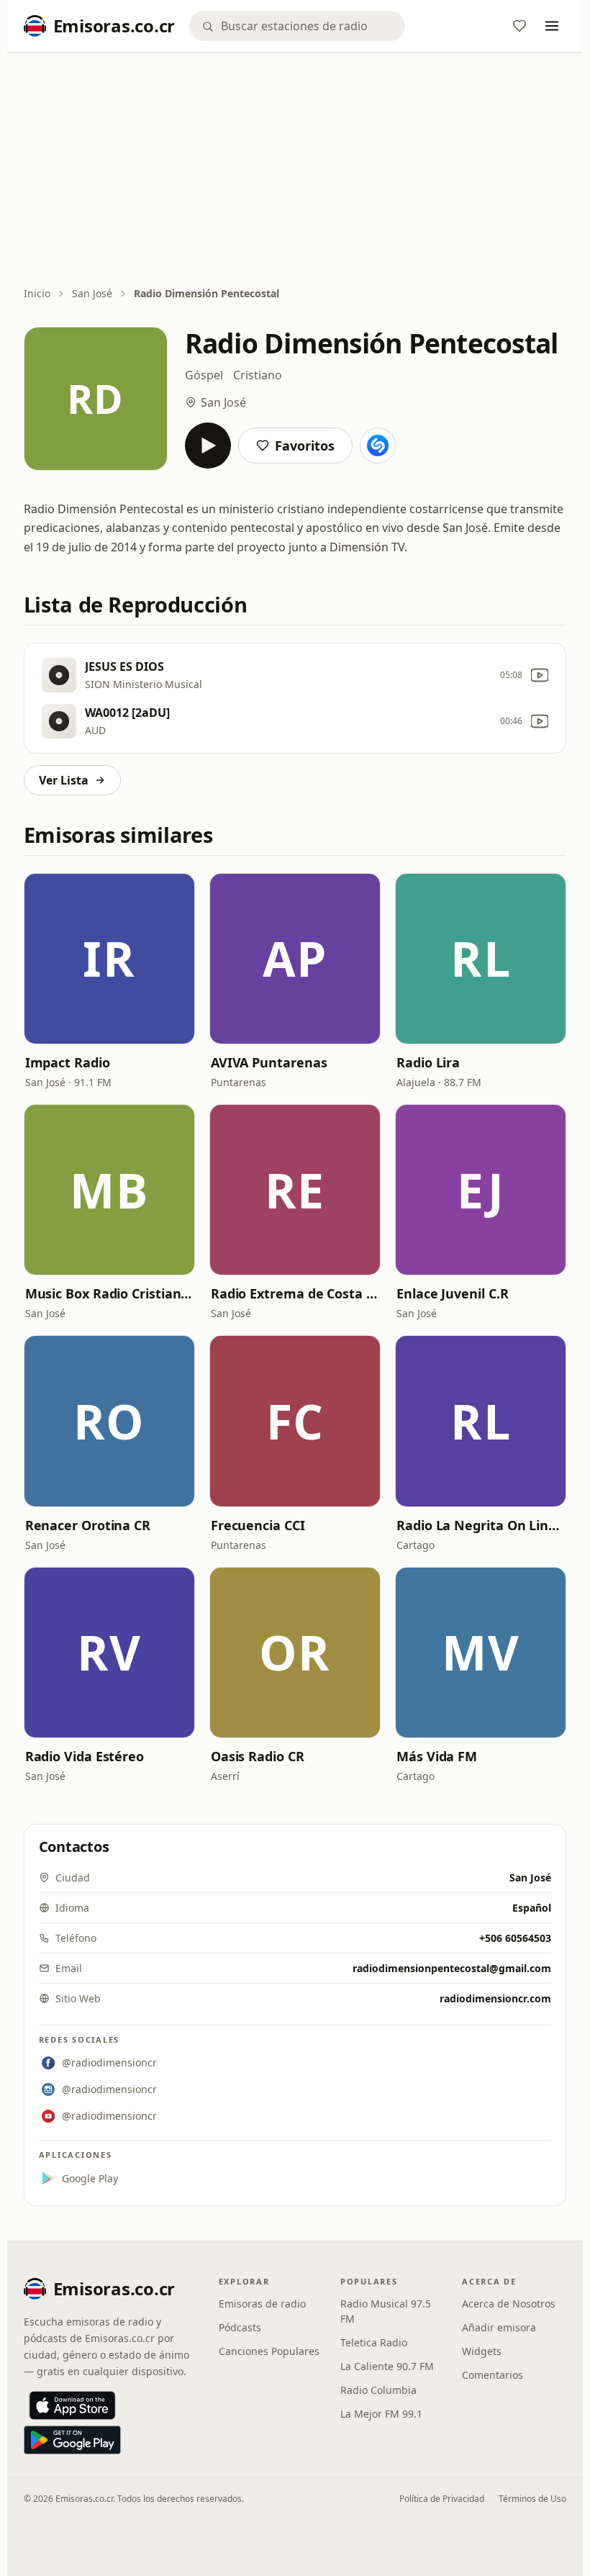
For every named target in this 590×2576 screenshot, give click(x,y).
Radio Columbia (378, 2390)
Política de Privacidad (442, 2499)
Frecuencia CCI (258, 1525)
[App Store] (72, 2405)
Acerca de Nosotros (509, 2304)
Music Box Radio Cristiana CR (109, 1293)
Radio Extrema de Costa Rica (295, 1293)
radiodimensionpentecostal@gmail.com (452, 1968)
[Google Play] (72, 2440)
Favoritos (305, 446)
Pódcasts (240, 2327)
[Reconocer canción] (378, 446)
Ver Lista (64, 780)
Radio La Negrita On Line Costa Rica (481, 1525)
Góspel (204, 375)
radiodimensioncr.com (495, 1998)
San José (92, 293)
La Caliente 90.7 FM (387, 2366)
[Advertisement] (295, 171)
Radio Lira (428, 1062)
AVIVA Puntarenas (269, 1062)
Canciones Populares (269, 2351)
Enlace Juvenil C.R (452, 1293)
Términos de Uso (532, 2499)
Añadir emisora (499, 2327)
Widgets (482, 2351)
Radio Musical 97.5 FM (386, 2311)
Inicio (37, 293)
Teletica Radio (374, 2342)
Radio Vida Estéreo (85, 1756)
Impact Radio (68, 1062)
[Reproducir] (208, 446)
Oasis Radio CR (258, 1756)
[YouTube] (540, 675)
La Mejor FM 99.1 (381, 2414)
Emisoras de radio (262, 2304)
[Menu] (552, 26)
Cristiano (258, 375)
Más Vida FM (437, 1756)
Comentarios (493, 2375)
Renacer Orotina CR (88, 1525)
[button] (109, 959)
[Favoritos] (519, 26)
